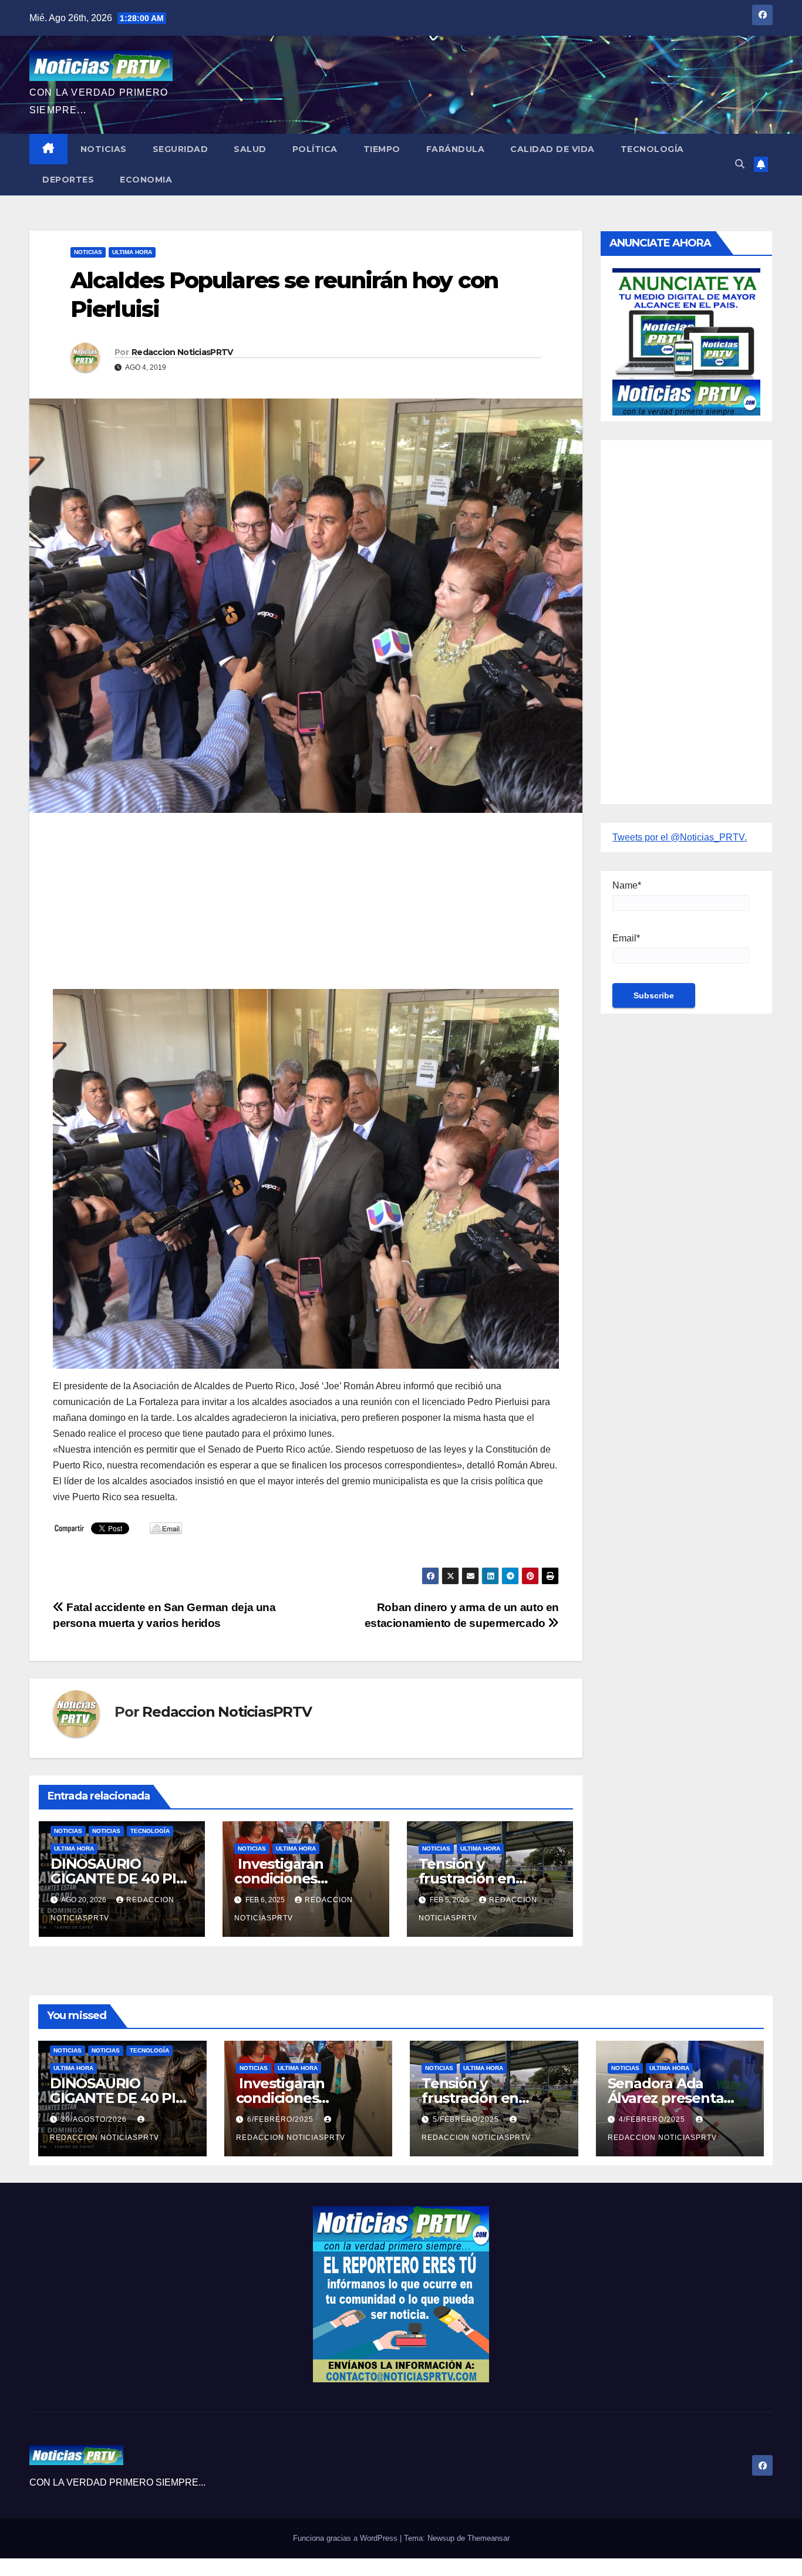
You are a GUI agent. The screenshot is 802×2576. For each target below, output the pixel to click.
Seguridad (181, 149)
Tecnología (652, 149)
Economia (146, 180)
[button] (740, 164)
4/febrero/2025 (653, 2119)
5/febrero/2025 (467, 2119)
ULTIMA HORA (132, 252)
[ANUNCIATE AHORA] (686, 341)
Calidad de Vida (552, 149)
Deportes (68, 180)
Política (315, 149)
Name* (627, 885)
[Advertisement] (306, 907)
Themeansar (488, 2538)
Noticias (104, 149)
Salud (250, 149)
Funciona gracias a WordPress (346, 2538)
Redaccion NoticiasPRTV (182, 352)
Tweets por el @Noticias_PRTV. (680, 837)
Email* (626, 938)
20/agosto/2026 (95, 2119)
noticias (68, 1831)
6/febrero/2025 (282, 2119)
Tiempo (382, 149)
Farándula (456, 149)
